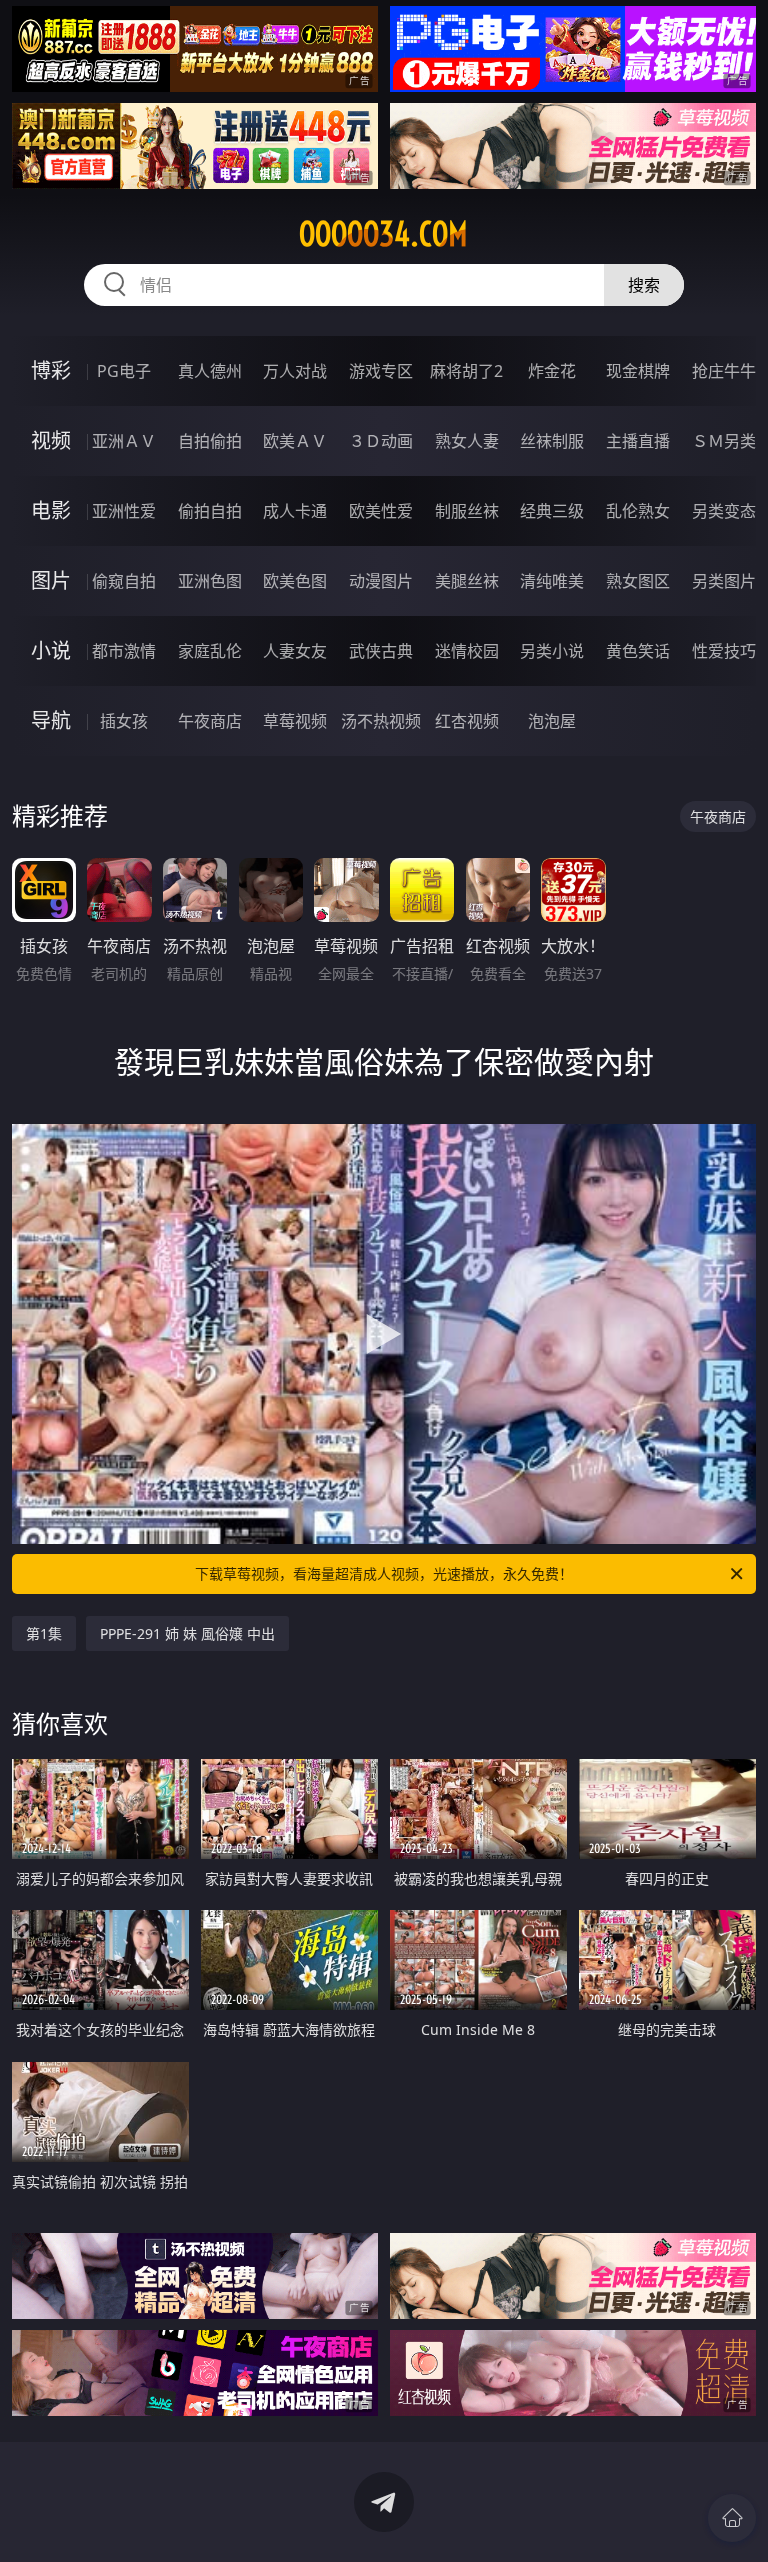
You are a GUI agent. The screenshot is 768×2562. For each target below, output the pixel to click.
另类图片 (724, 581)
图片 (51, 580)
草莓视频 (295, 721)
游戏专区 (381, 371)
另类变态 (724, 511)
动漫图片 (381, 581)
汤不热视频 (381, 721)
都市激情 (124, 651)
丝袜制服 (552, 441)
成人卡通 (295, 511)
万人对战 (295, 371)
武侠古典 (381, 651)
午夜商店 (210, 721)
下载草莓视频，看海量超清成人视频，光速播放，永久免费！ (384, 1573)
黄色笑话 (638, 651)
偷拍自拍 (210, 511)
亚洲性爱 (124, 511)
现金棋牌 (638, 371)
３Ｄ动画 (381, 441)
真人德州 (210, 371)
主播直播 (638, 441)
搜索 (644, 285)
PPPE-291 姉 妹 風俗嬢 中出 (187, 1633)
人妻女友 (295, 651)
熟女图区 (638, 581)
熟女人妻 (467, 441)
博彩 (51, 370)
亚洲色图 (210, 581)
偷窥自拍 (124, 581)
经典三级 (552, 511)
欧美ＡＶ (295, 441)
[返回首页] (732, 2518)
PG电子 (124, 371)
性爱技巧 (724, 651)
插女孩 (124, 721)
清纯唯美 (552, 581)
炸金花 (552, 371)
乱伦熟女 (638, 511)
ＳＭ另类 (724, 441)
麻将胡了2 (466, 371)
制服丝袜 (467, 511)
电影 (51, 510)
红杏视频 (467, 721)
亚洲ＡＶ (124, 441)
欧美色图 (295, 581)
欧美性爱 (381, 511)
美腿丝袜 (467, 581)
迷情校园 (467, 651)
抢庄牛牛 (724, 371)
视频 (51, 440)
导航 (51, 720)
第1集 (44, 1633)
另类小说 (552, 651)
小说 (51, 650)
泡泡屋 (552, 721)
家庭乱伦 (210, 651)
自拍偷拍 (210, 441)
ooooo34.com (383, 234)
